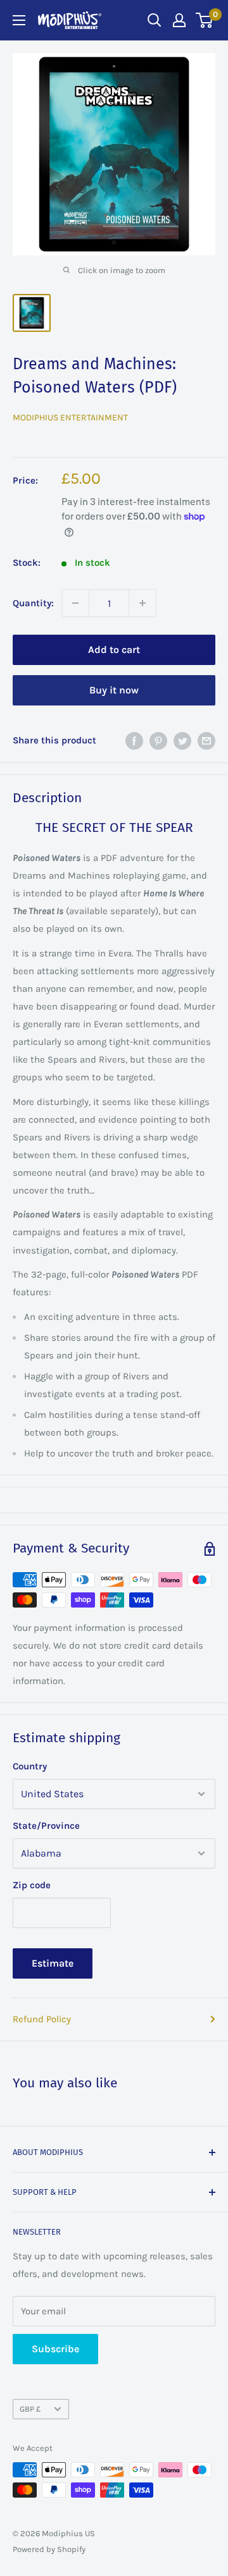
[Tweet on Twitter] (182, 740)
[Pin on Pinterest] (158, 740)
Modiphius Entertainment (70, 418)
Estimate (53, 1963)
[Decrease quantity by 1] (75, 603)
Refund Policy (42, 2019)
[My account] (179, 20)
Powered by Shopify (49, 2549)
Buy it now (114, 690)
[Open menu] (19, 20)
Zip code (32, 1885)
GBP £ (30, 2409)
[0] (205, 20)
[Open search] (155, 20)
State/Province (46, 1826)
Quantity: (33, 603)
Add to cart (114, 650)
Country (30, 1766)
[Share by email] (206, 740)
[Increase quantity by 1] (142, 603)
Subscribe (55, 2349)
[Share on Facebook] (134, 740)
